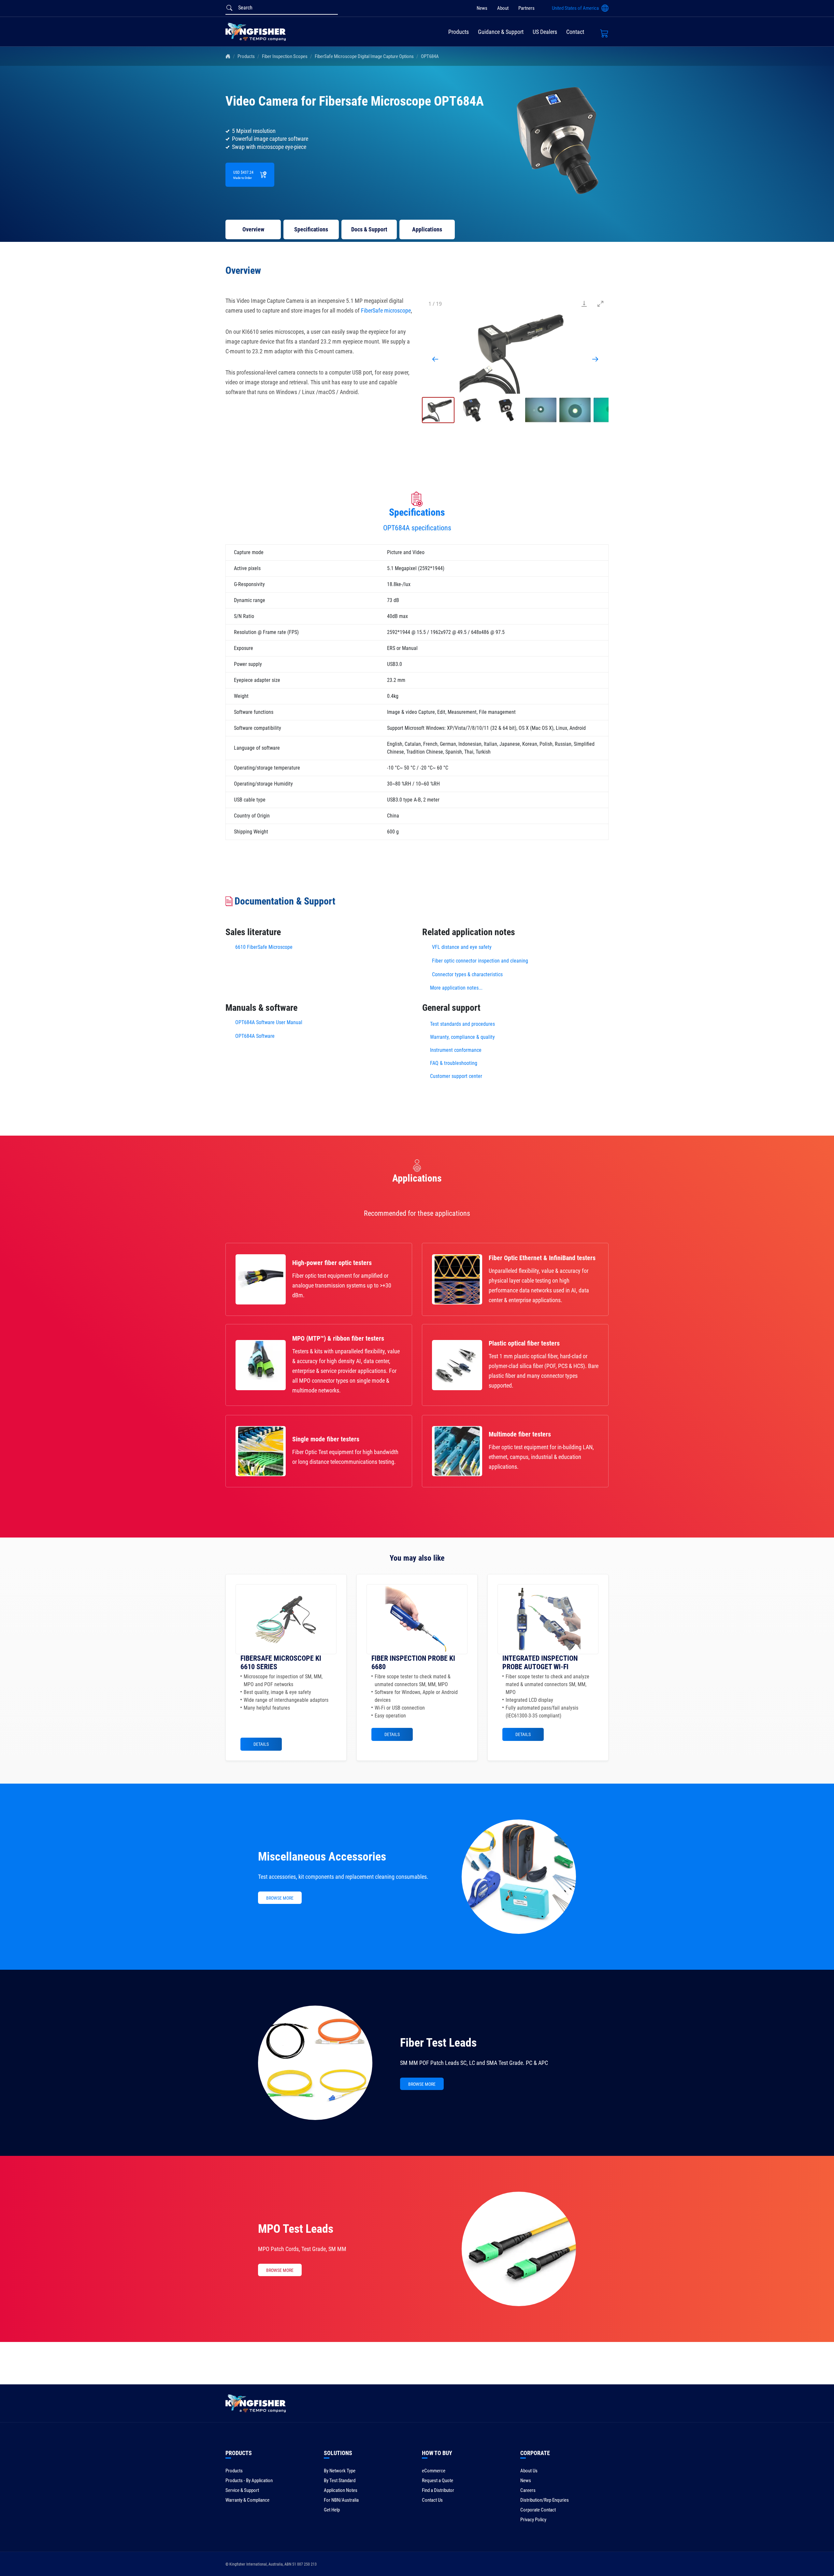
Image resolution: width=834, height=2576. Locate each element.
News (482, 8)
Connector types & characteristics (467, 974)
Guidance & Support (501, 32)
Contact (575, 32)
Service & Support (242, 2490)
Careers (528, 2490)
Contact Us (432, 2500)
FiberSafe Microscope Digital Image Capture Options (364, 56)
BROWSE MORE (280, 1898)
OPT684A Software (255, 1036)
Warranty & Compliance (247, 2500)
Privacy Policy (533, 2520)
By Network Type (340, 2471)
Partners (526, 8)
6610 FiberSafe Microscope (264, 947)
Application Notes (341, 2490)
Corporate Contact (538, 2510)
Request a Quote (438, 2480)
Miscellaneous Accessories (322, 1857)
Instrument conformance (456, 1050)
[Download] (584, 304)
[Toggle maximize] (600, 304)
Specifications (311, 229)
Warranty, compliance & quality (462, 1037)
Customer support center (456, 1076)
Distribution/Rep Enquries (545, 2500)
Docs (369, 229)
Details (261, 1744)
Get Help (332, 2510)
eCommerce (434, 2471)
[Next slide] (595, 359)
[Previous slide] (435, 359)
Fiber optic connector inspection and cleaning (480, 961)
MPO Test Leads (296, 2229)
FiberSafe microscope (386, 310)
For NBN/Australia (341, 2500)
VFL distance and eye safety (462, 947)
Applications (427, 229)
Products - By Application (249, 2480)
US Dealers (545, 32)
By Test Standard (340, 2480)
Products (459, 32)
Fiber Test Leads (438, 2043)
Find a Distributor (438, 2490)
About (503, 8)
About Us (529, 2471)
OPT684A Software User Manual (269, 1022)
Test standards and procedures (462, 1024)
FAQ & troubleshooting (454, 1063)
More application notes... (456, 988)
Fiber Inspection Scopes (285, 56)
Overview (253, 229)
